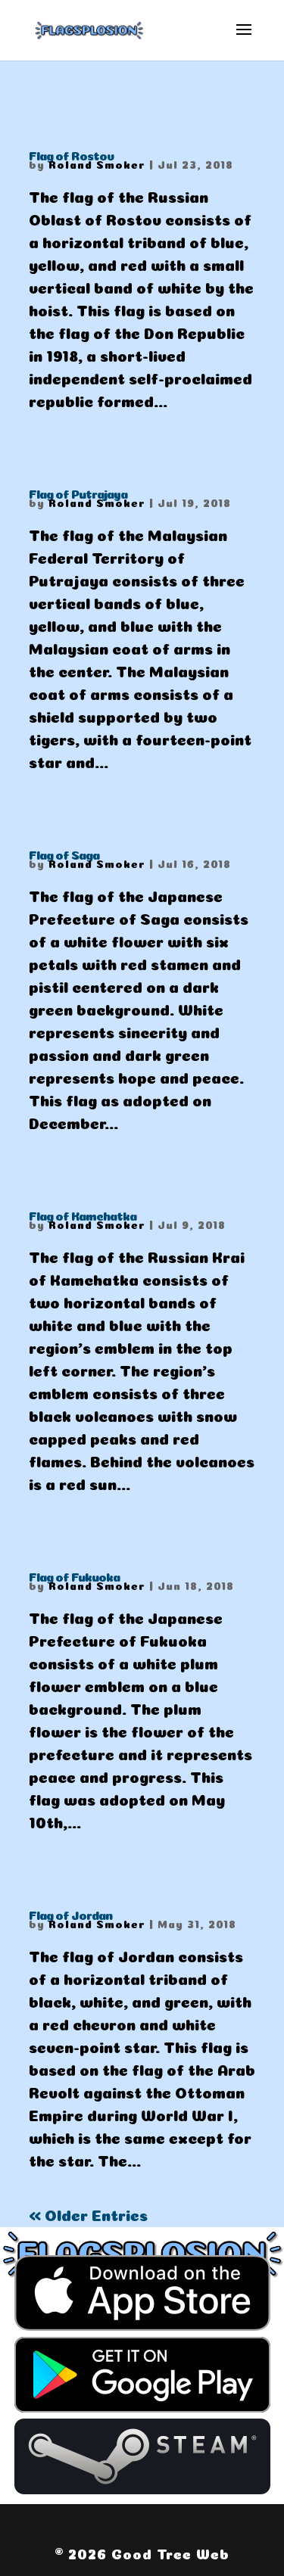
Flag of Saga (64, 854)
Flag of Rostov (71, 154)
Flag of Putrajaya (78, 493)
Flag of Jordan (70, 1914)
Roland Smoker (97, 163)
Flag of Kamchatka (83, 1215)
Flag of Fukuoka (74, 1576)
